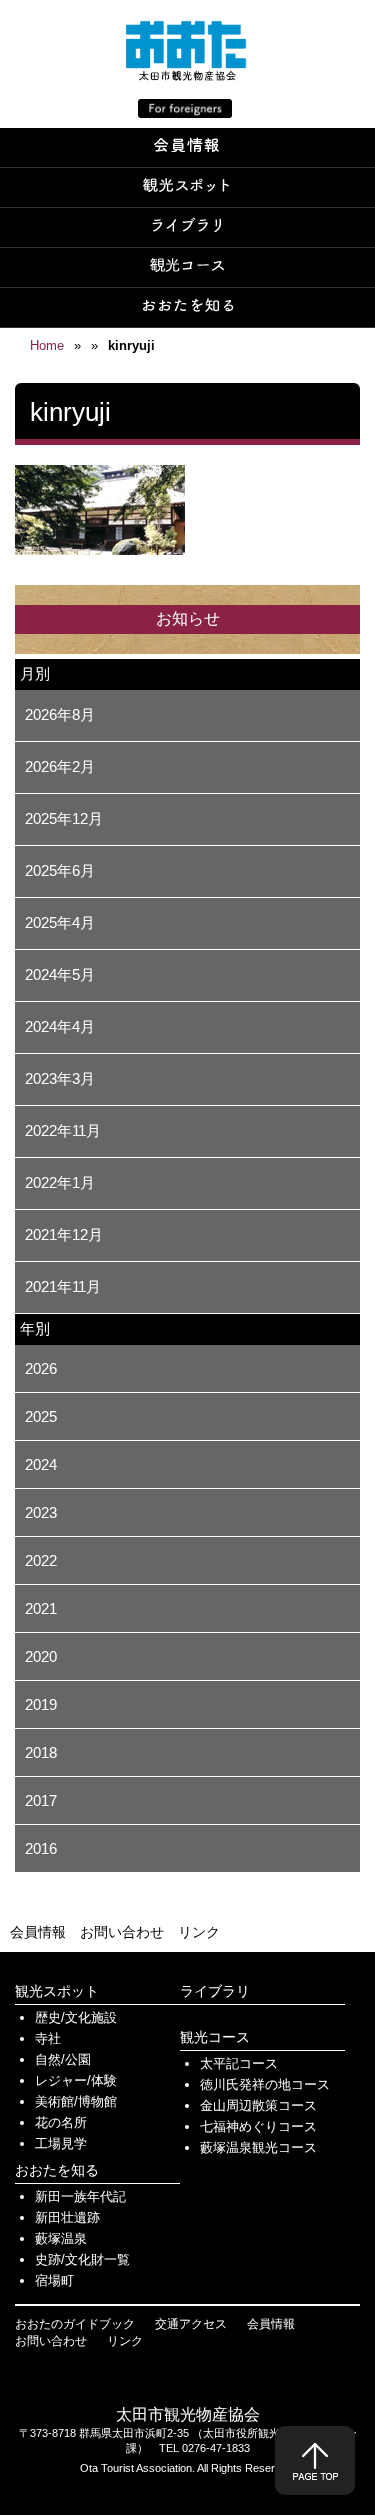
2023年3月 (60, 1078)
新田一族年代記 (80, 2196)
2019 (41, 1704)
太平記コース (239, 2063)
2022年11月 (63, 1130)
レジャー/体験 (76, 2080)
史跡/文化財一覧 (82, 2259)
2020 (41, 1656)
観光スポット (57, 1991)
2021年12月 (64, 1234)
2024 (41, 1464)
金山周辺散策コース (258, 2105)
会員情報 (38, 1932)
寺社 (48, 2038)
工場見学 (61, 2143)
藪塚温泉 (61, 2238)
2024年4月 (60, 1026)
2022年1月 (60, 1182)
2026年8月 (60, 714)
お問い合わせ (122, 1932)
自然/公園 (63, 2059)
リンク (199, 1932)
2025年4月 (60, 922)
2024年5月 (60, 974)
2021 (41, 1608)
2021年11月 (63, 1286)
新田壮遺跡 (67, 2217)
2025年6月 (60, 870)
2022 (41, 1560)
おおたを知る (57, 2170)
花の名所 (61, 2122)
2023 (41, 1512)
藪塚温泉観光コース (258, 2147)
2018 (41, 1752)
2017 (41, 1800)
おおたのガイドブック (75, 2324)
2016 (41, 1848)
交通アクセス (191, 2324)
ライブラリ (215, 1991)
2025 (41, 1416)
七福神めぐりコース (258, 2126)
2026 (41, 1368)
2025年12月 (64, 818)
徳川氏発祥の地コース (265, 2084)
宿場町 (54, 2280)
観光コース (215, 2037)
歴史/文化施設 (76, 2017)
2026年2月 (60, 766)
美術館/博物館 (76, 2101)
